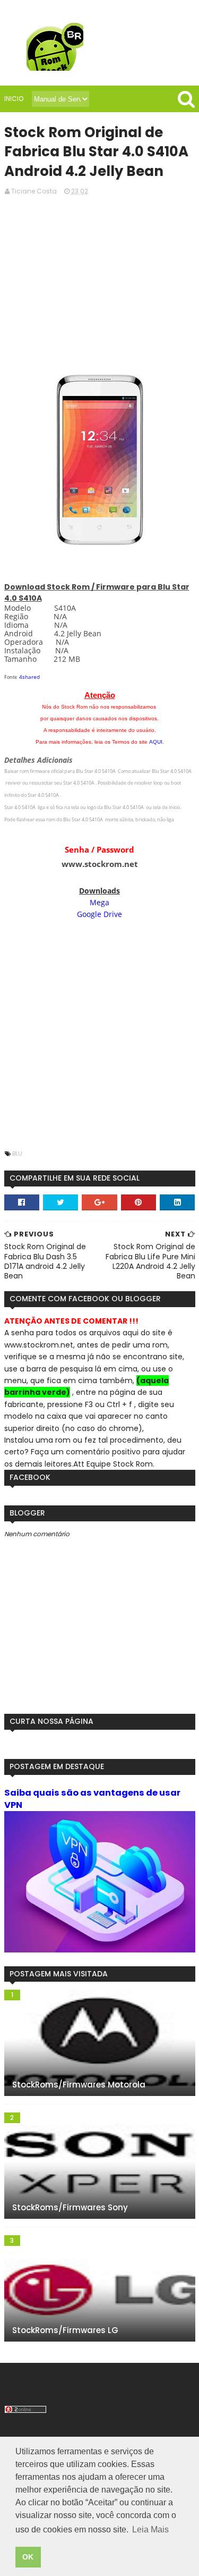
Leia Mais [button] (150, 2529)
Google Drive (99, 914)
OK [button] (28, 2557)
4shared (29, 677)
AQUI (156, 742)
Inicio (14, 99)
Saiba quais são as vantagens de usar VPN (92, 1799)
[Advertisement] (100, 284)
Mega (99, 902)
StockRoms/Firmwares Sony (70, 2207)
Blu (17, 1154)
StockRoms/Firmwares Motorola (79, 2085)
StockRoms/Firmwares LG (65, 2330)
